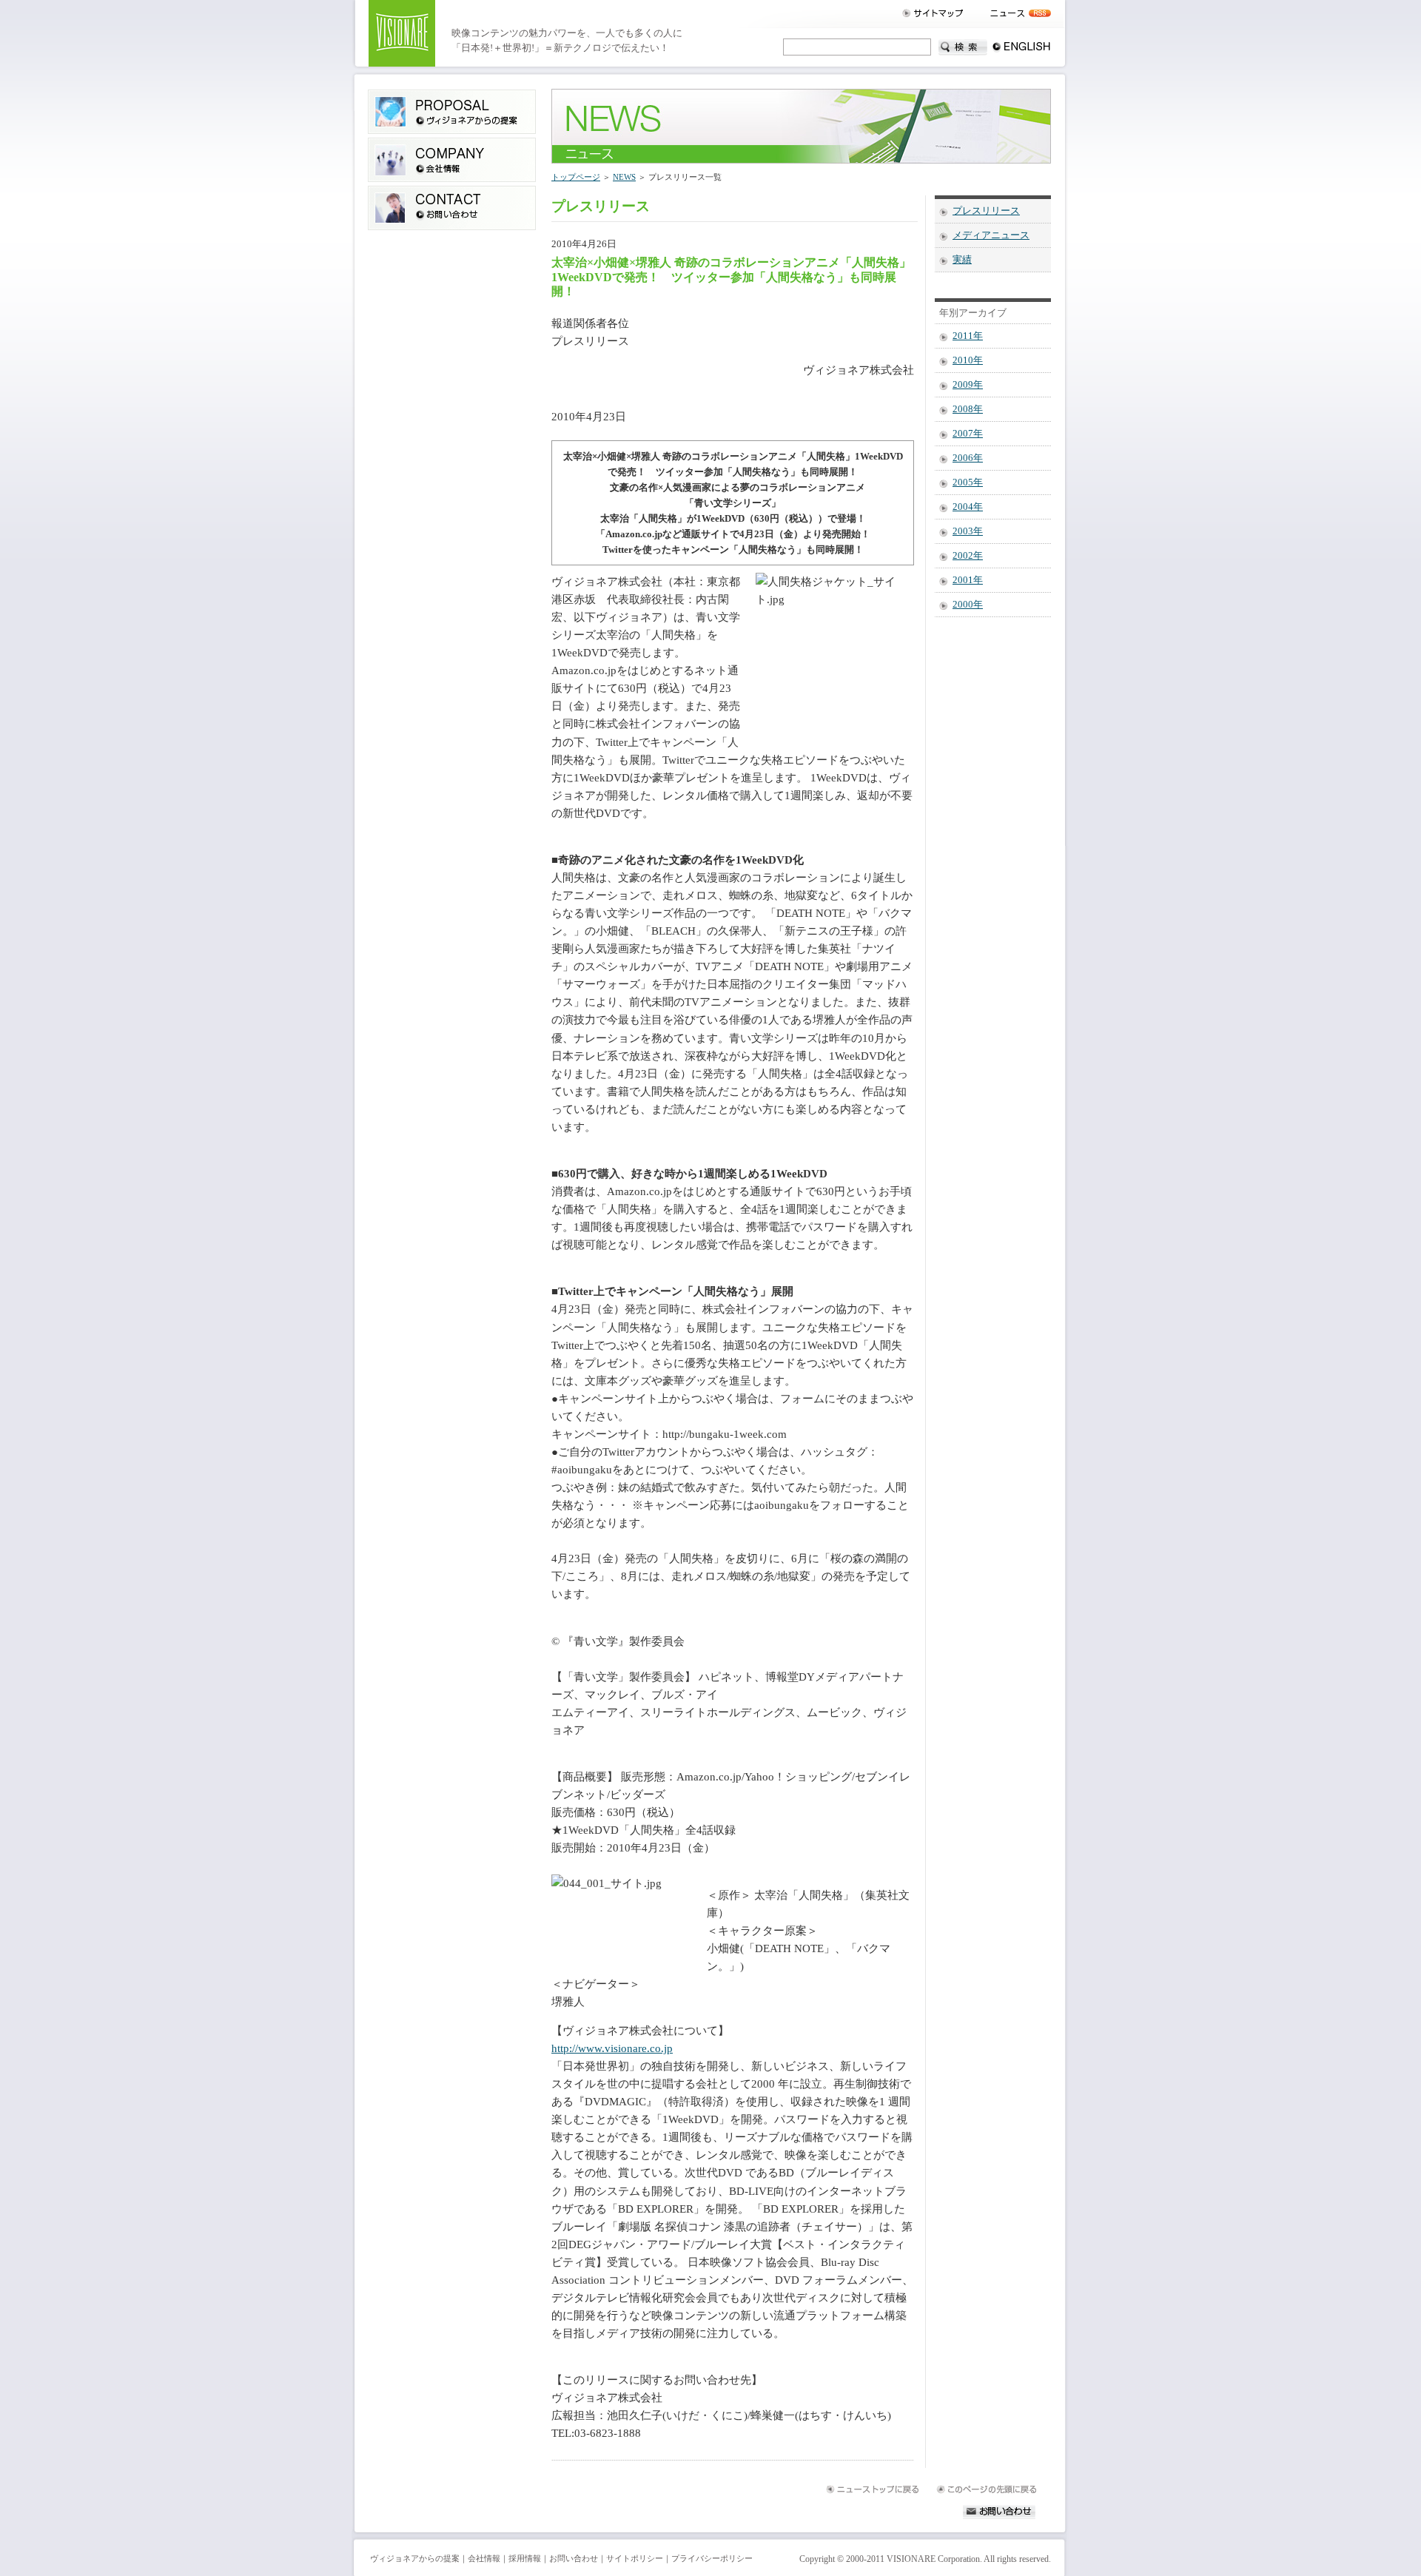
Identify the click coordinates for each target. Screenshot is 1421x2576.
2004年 (968, 507)
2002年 (968, 556)
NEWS (624, 177)
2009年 (968, 385)
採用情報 (525, 2558)
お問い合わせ (574, 2558)
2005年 (968, 482)
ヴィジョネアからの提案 (415, 2558)
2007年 (968, 434)
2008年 (968, 409)
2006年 (968, 458)
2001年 (968, 580)
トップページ (576, 177)
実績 (962, 260)
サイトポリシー (635, 2558)
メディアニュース (991, 235)
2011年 (968, 336)
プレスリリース (986, 211)
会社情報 (484, 2558)
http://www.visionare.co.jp (612, 2048)
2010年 (968, 360)
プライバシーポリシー (712, 2558)
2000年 (968, 605)
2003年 (968, 531)
